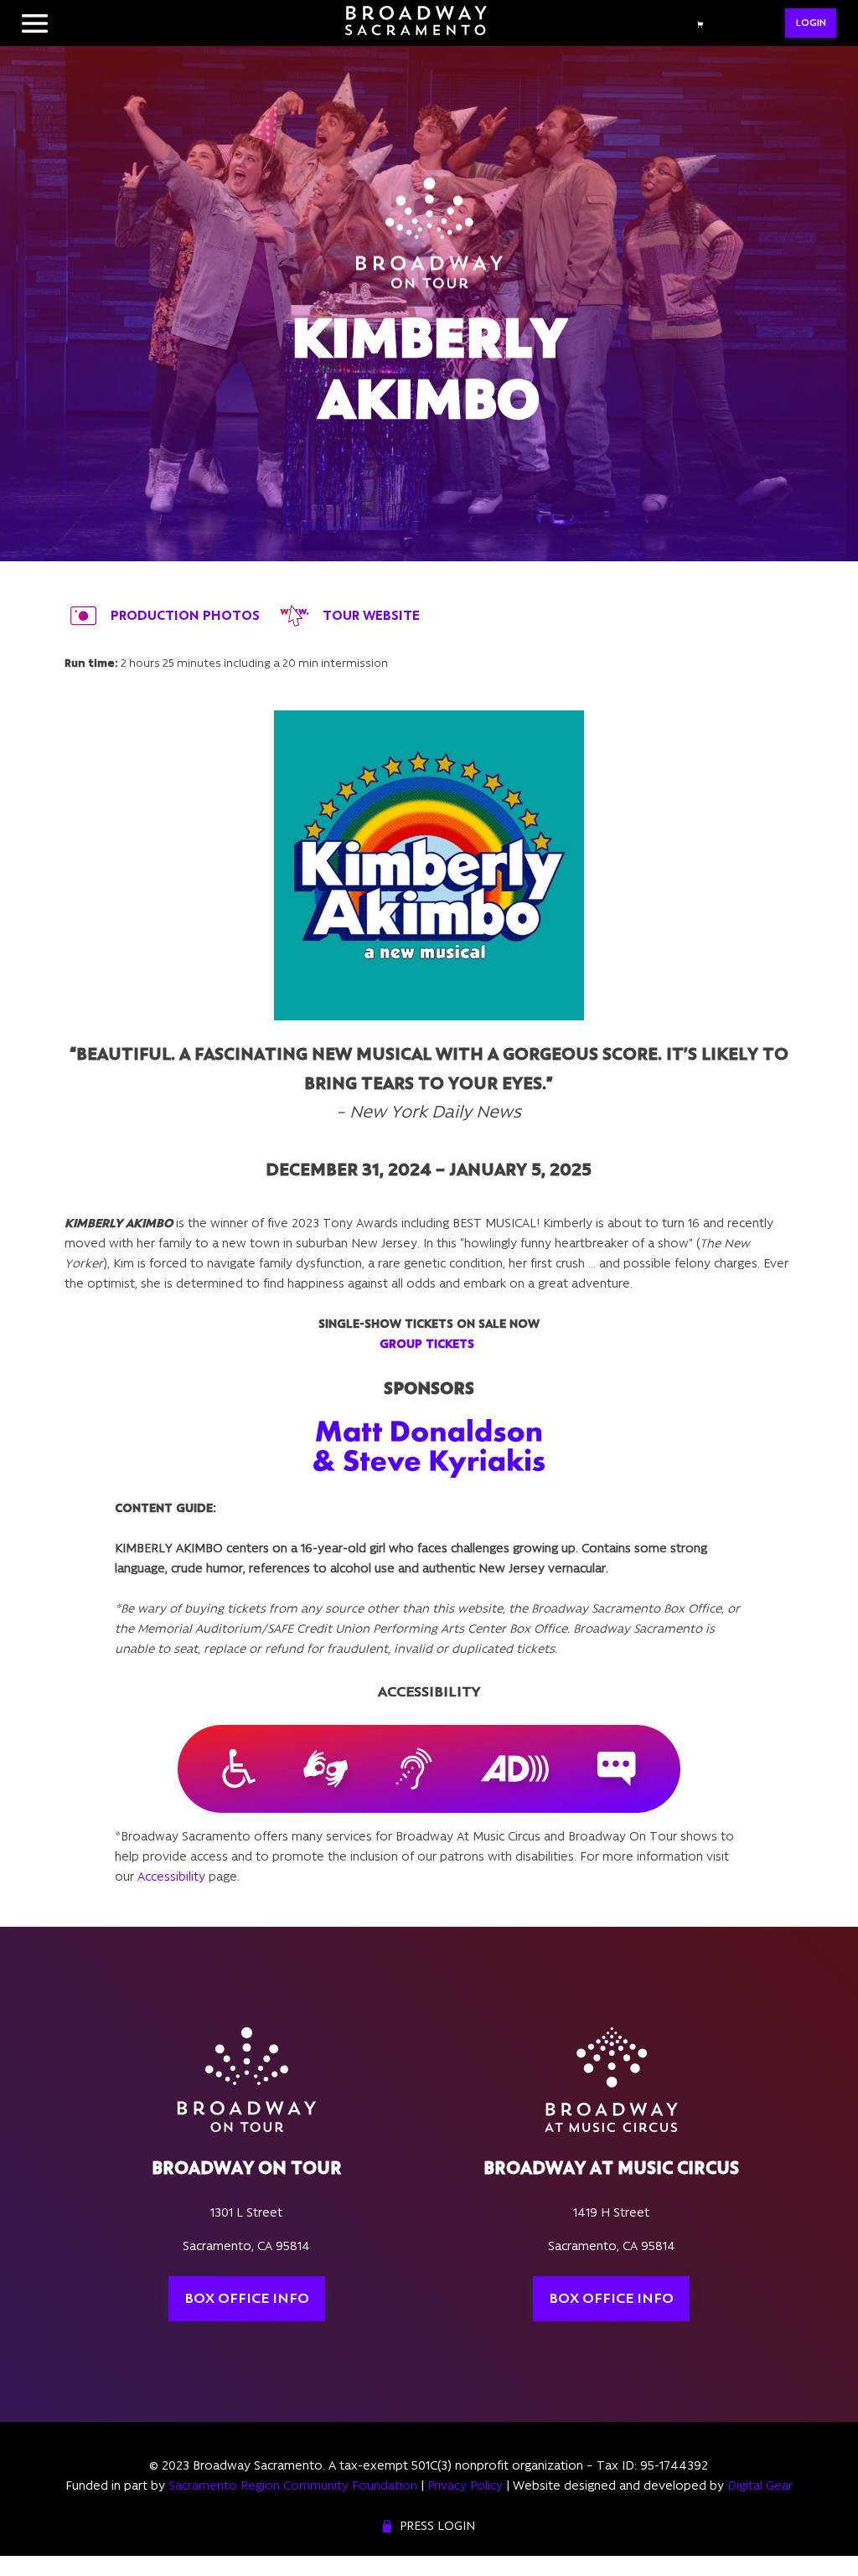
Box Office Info (247, 2299)
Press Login (437, 2526)
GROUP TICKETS (427, 1344)
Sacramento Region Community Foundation (293, 2486)
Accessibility (171, 1877)
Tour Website (371, 615)
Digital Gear (760, 2486)
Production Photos (185, 615)
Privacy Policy (465, 2486)
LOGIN (811, 23)
